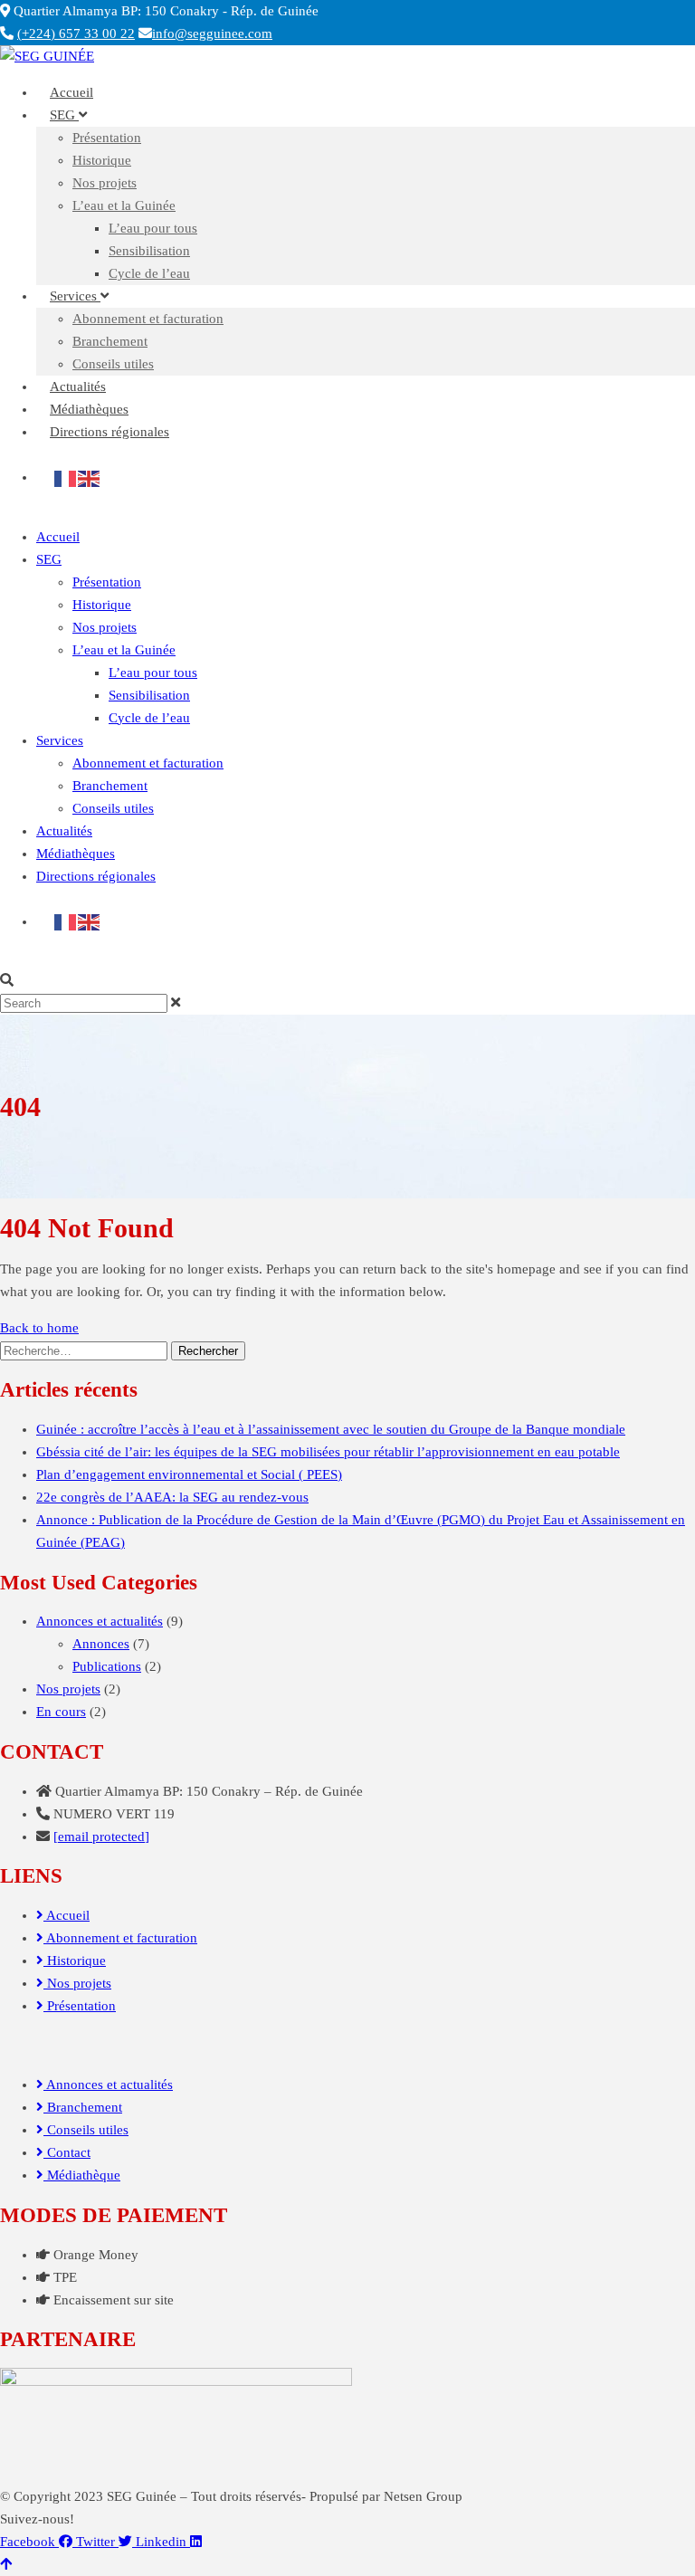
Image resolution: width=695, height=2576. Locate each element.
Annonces (101, 1644)
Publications (107, 1666)
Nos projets (105, 183)
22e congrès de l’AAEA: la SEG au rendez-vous (172, 1497)
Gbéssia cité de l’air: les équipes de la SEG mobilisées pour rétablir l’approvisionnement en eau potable (328, 1452)
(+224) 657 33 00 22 (76, 33)
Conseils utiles (113, 808)
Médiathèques (76, 854)
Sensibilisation (149, 251)
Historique (102, 160)
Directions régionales (109, 432)
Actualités (64, 831)
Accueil (58, 537)
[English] (90, 477)
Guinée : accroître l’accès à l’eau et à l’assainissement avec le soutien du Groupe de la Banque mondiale (331, 1429)
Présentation (107, 138)
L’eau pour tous (153, 228)
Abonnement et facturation (148, 319)
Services (75, 296)
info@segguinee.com (212, 33)
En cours (61, 1712)
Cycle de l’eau (149, 273)
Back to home (39, 1328)
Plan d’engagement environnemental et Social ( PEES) (189, 1474)
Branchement (110, 341)
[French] (66, 477)
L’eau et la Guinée (124, 205)
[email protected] (101, 1837)
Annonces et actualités (100, 1621)
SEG (64, 115)
